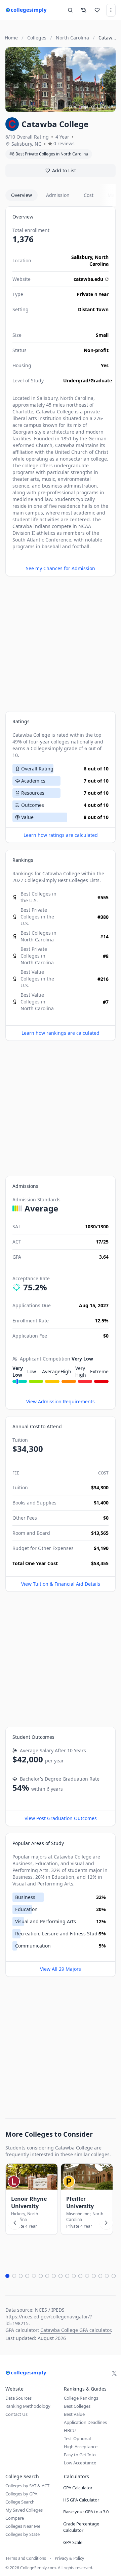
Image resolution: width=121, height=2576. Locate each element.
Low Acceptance (80, 2463)
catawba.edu (88, 279)
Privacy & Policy (69, 2558)
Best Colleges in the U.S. (38, 897)
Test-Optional (77, 2438)
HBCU (70, 2430)
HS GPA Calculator (81, 2500)
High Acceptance (81, 2447)
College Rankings (81, 2398)
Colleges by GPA (21, 2494)
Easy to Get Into (80, 2455)
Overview (22, 195)
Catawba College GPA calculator (76, 2330)
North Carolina (99, 260)
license (106, 106)
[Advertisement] (61, 644)
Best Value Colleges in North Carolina (37, 1002)
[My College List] (97, 10)
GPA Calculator (78, 2488)
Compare (15, 2518)
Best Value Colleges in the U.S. (37, 979)
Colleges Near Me (23, 2526)
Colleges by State (23, 2534)
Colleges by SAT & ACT (27, 2486)
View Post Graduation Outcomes (61, 1818)
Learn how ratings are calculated (61, 835)
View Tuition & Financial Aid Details (61, 1584)
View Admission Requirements (61, 1401)
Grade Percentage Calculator (81, 2527)
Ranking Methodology (28, 2406)
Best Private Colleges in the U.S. (37, 917)
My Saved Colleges (24, 2510)
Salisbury (82, 257)
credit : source (82, 106)
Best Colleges (73, 880)
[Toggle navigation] (111, 10)
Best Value (74, 2414)
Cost (89, 195)
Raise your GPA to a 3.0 (86, 2512)
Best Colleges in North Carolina (38, 936)
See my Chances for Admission (61, 568)
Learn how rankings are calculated (61, 1033)
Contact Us (16, 2414)
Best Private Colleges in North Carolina (37, 956)
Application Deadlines (85, 2422)
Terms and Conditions (26, 2558)
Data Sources (18, 2398)
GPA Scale (73, 2542)
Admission (58, 195)
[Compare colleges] (84, 10)
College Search (20, 2502)
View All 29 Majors (61, 1969)
